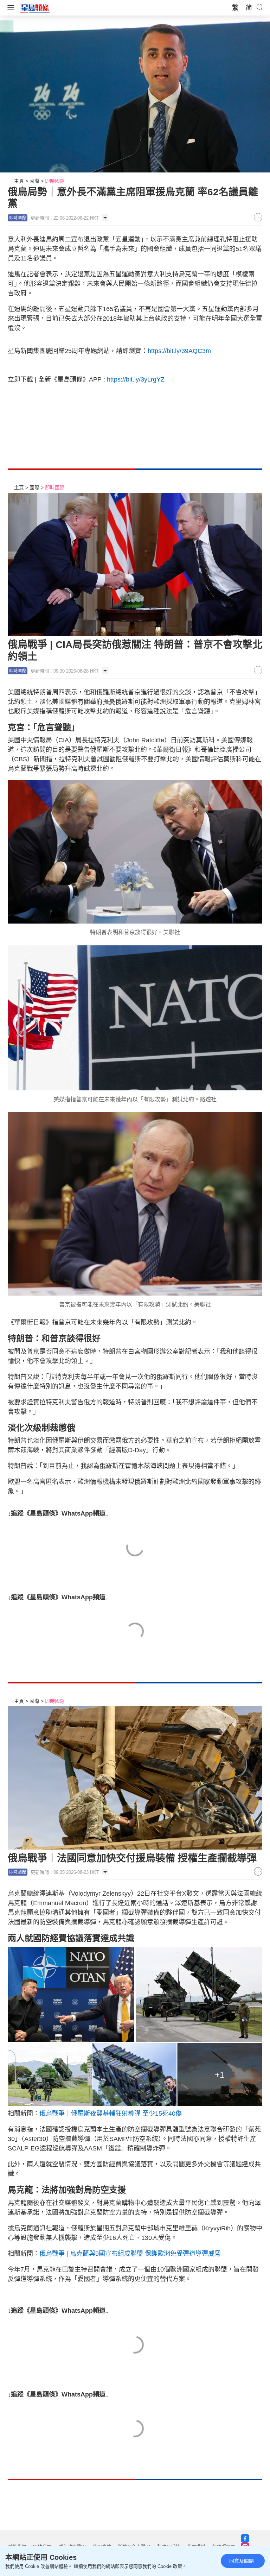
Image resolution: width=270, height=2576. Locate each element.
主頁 (19, 181)
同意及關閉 (242, 2561)
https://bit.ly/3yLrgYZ (136, 379)
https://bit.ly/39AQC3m (179, 351)
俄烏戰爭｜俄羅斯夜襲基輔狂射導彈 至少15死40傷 (111, 2114)
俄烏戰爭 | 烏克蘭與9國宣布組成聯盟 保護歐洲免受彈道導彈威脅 (130, 2254)
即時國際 (55, 181)
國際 (34, 181)
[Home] (35, 7)
